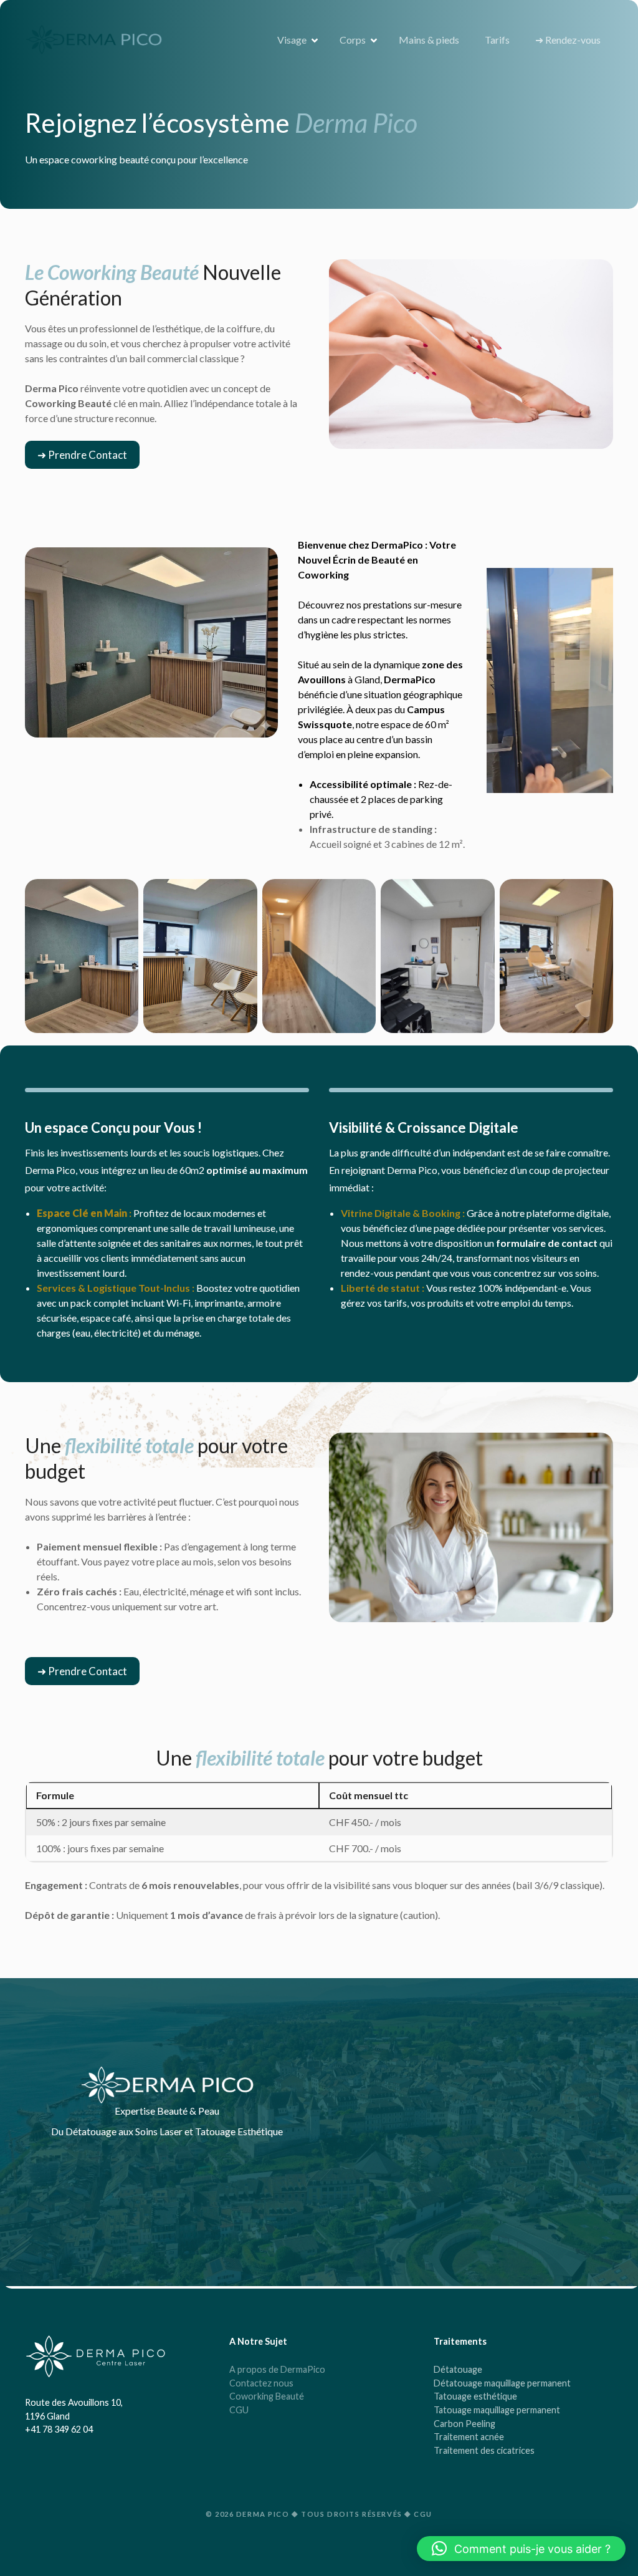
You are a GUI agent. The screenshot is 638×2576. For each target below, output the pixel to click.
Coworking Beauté (267, 2396)
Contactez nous (261, 2383)
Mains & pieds (429, 40)
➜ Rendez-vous (568, 40)
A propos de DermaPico (277, 2369)
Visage (292, 40)
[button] (82, 455)
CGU (239, 2410)
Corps (353, 40)
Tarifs (497, 40)
